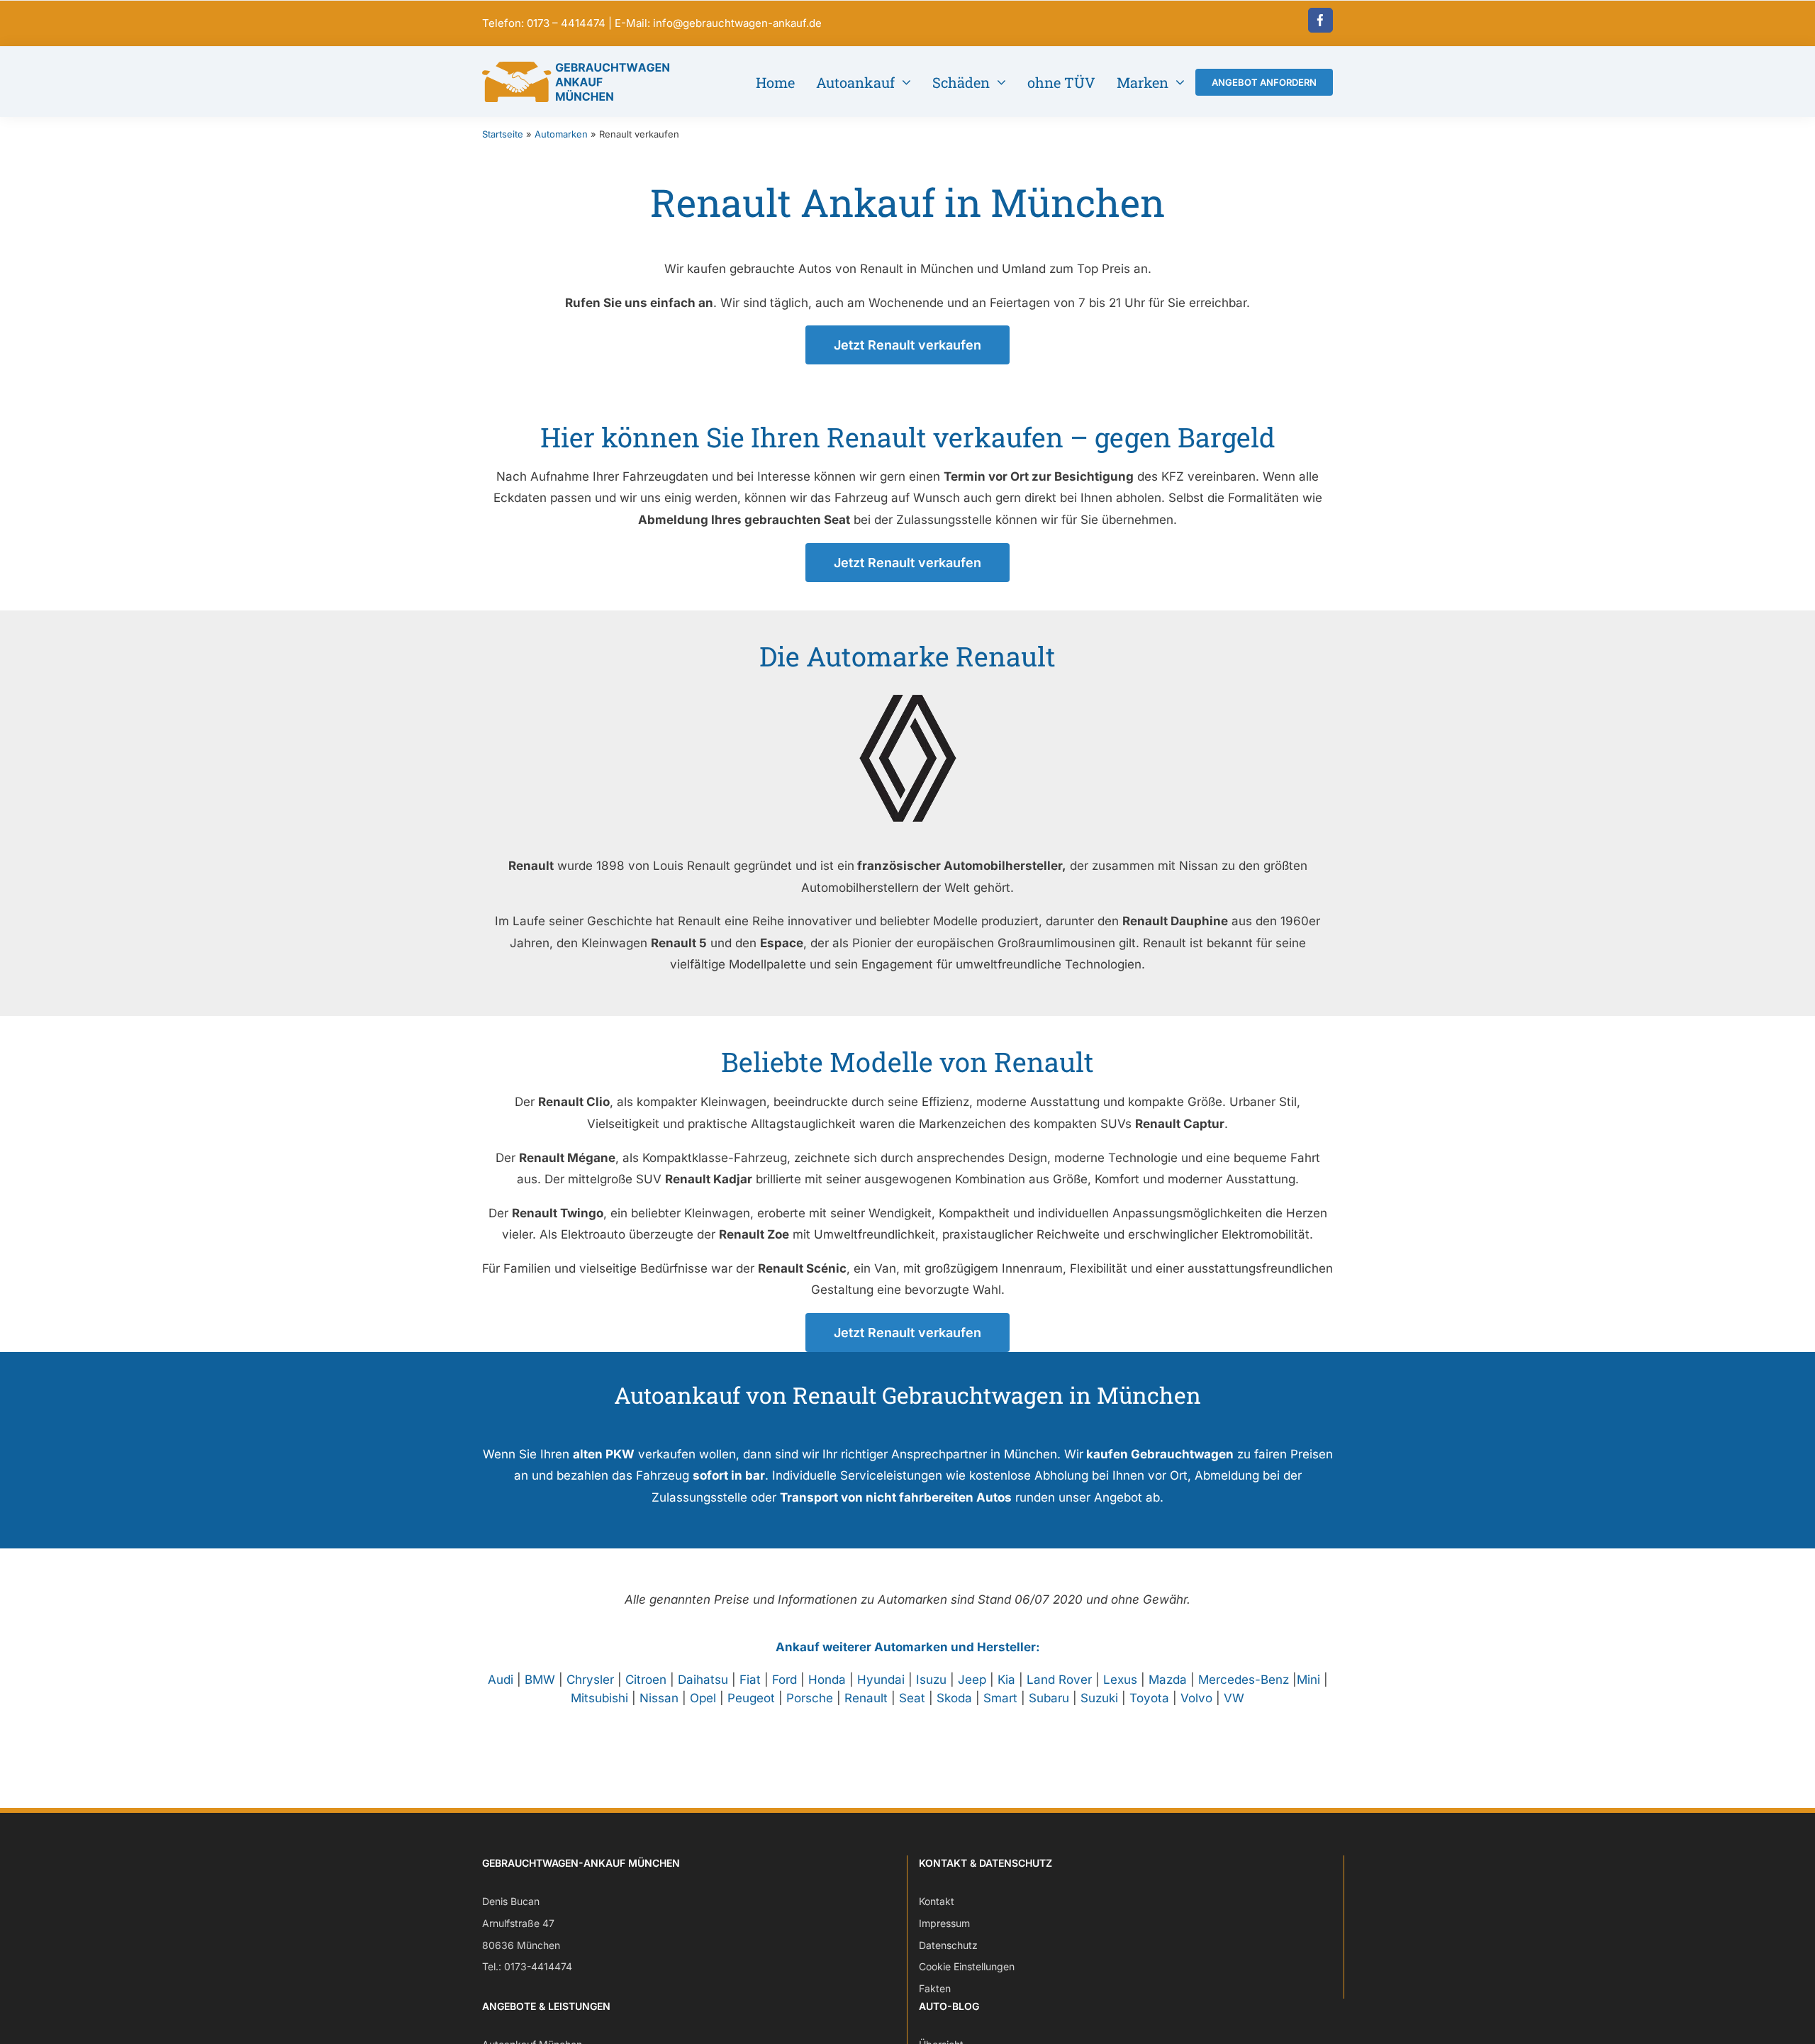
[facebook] (1320, 20)
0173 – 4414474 (566, 23)
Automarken (561, 134)
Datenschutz (948, 1945)
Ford (784, 1680)
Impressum (944, 1923)
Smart (1000, 1698)
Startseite (503, 134)
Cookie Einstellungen (967, 1966)
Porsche (810, 1698)
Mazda (1168, 1680)
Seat (912, 1698)
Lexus (1120, 1680)
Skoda (954, 1698)
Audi (501, 1680)
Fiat (750, 1680)
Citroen (646, 1680)
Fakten (935, 1988)
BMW (540, 1680)
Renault (866, 1698)
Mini (1308, 1680)
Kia (1006, 1680)
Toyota (1149, 1698)
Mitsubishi (599, 1698)
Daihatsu (703, 1680)
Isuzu (931, 1680)
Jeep (972, 1680)
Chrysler (590, 1680)
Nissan (659, 1698)
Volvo (1196, 1698)
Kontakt (937, 1901)
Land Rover (1059, 1680)
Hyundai (881, 1680)
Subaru (1049, 1698)
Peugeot (751, 1698)
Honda (827, 1680)
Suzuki (1099, 1698)
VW (1234, 1698)
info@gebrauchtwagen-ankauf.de (737, 23)
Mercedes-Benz (1244, 1680)
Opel (703, 1698)
